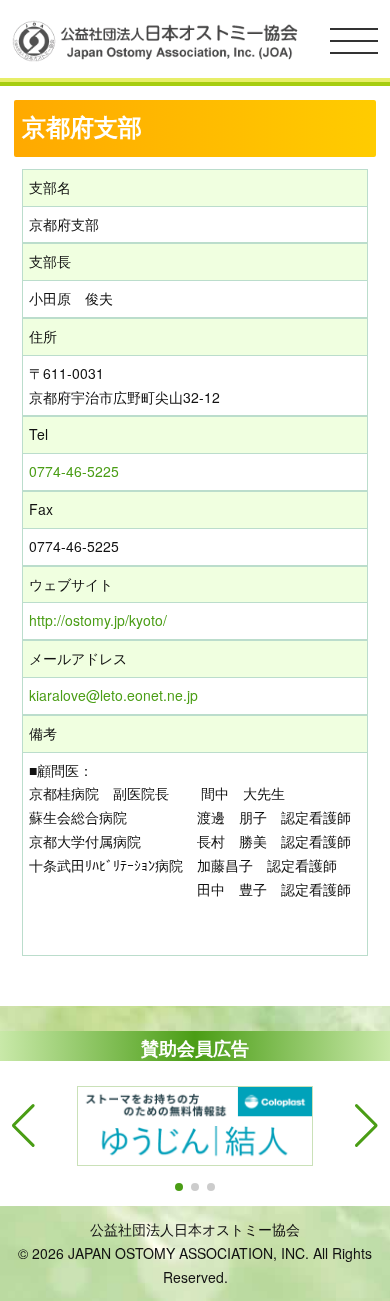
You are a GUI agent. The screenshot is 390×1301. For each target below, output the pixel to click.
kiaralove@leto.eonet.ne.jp (113, 695)
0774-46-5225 (74, 471)
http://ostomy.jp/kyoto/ (98, 620)
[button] (179, 1187)
